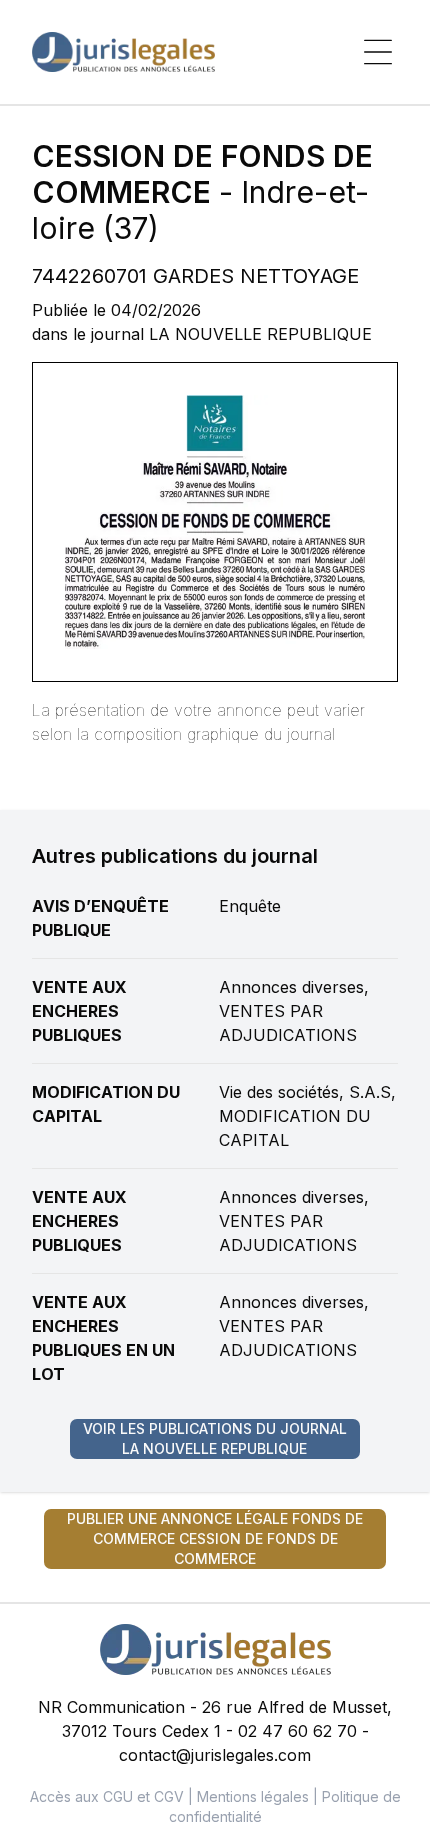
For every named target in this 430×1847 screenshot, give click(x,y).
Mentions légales (253, 1796)
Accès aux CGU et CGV (107, 1796)
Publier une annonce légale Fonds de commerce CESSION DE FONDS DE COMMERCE (215, 1538)
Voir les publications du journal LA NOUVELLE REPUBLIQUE (215, 1438)
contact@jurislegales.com (215, 1755)
